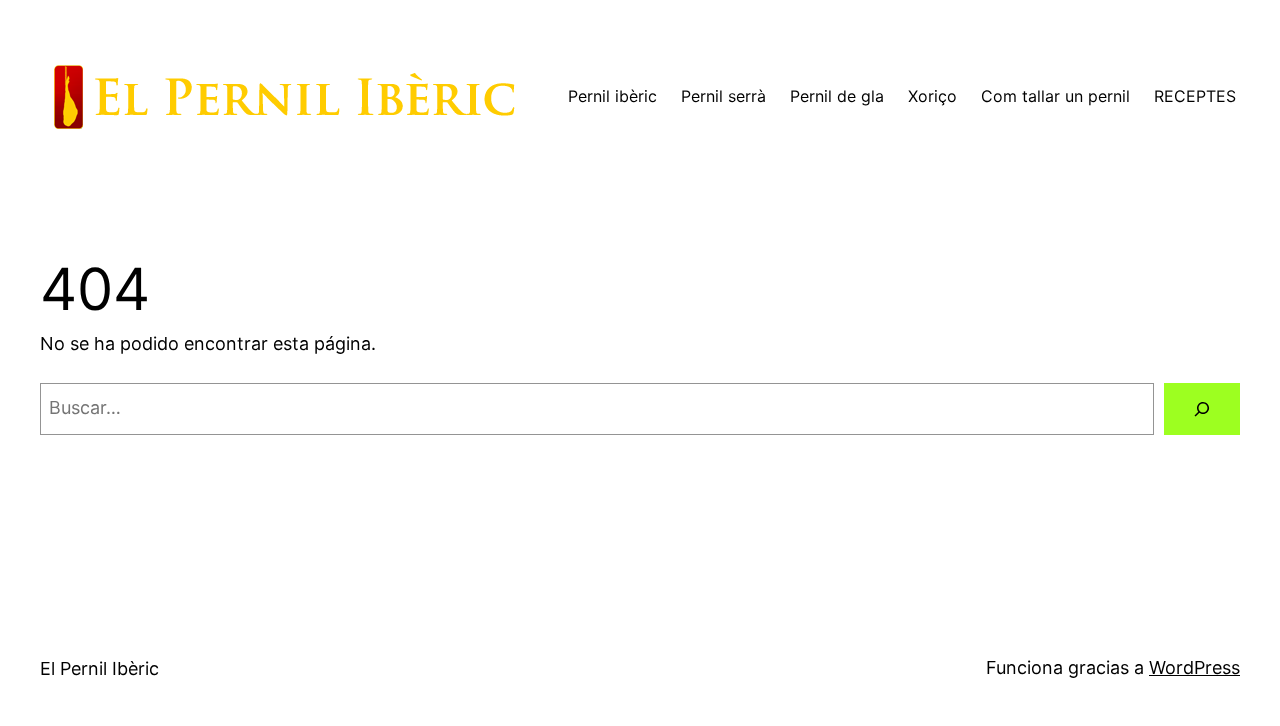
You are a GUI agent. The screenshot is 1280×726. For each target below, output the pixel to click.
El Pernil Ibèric (99, 668)
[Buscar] (1202, 409)
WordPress (1194, 667)
